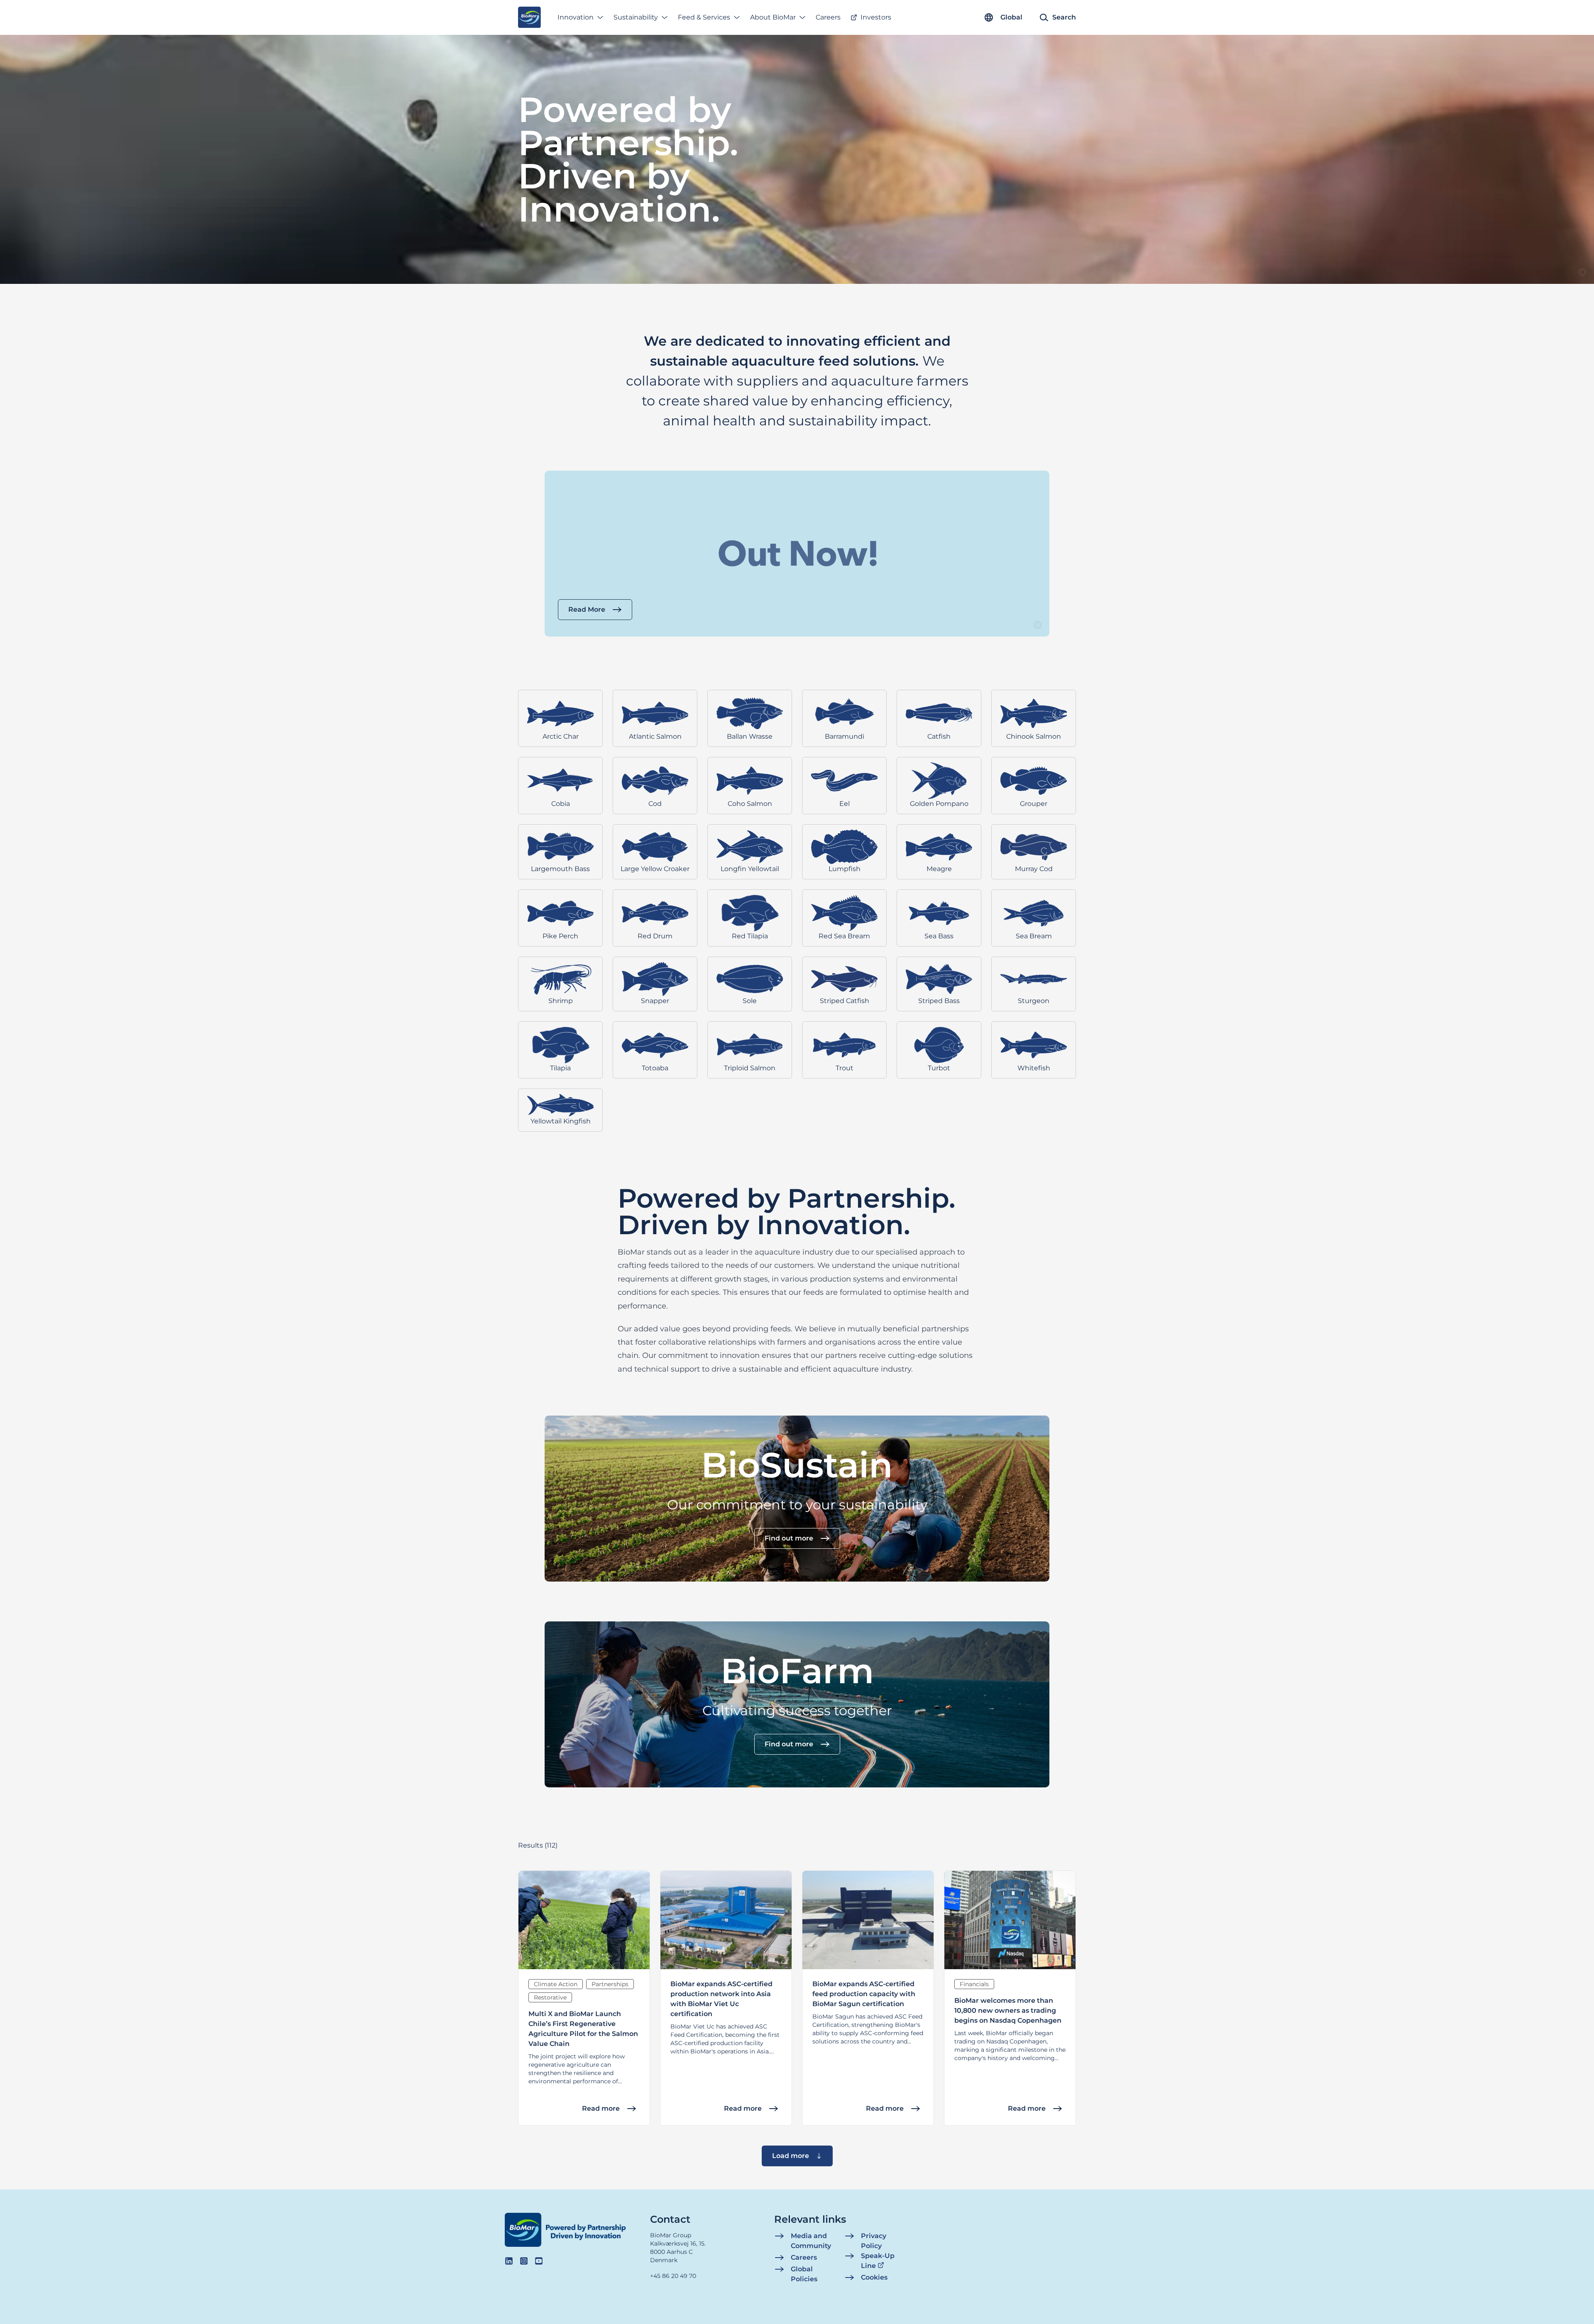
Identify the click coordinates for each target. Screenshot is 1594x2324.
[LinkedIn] (509, 2261)
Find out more (789, 1538)
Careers (828, 17)
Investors (876, 17)
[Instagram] (524, 2261)
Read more (601, 2108)
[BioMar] (529, 17)
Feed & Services (704, 17)
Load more (791, 2156)
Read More (587, 609)
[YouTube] (539, 2261)
